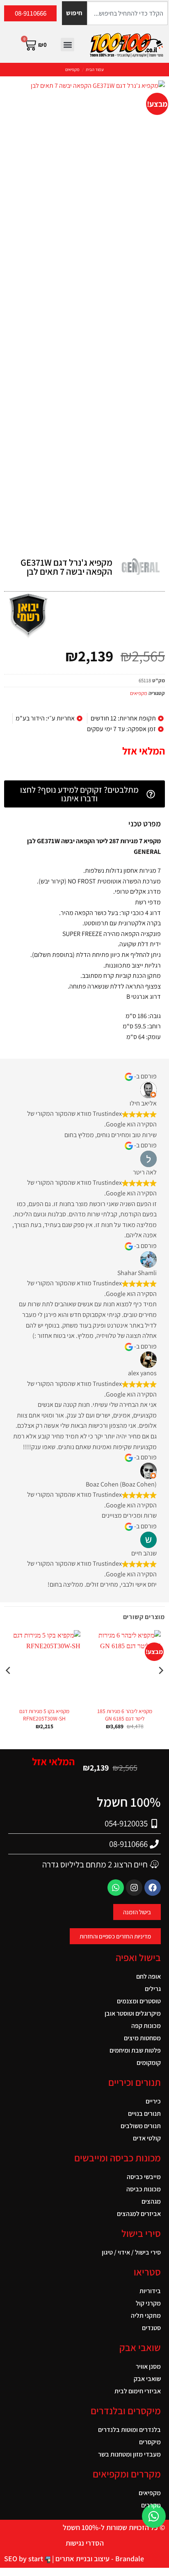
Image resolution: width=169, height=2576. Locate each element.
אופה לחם (148, 1976)
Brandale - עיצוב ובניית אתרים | (97, 2559)
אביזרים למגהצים (139, 2214)
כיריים (153, 2101)
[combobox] (127, 13)
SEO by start (24, 2559)
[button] (67, 45)
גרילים (153, 1989)
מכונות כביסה (144, 2189)
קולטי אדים (147, 2138)
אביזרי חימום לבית (138, 2391)
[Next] (9, 1687)
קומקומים (149, 2063)
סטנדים (151, 2328)
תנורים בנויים (144, 2114)
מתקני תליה (146, 2316)
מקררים (151, 2505)
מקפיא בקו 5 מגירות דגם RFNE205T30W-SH (44, 1715)
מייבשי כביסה (144, 2177)
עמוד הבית (95, 69)
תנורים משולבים (141, 2126)
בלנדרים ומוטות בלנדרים (129, 2430)
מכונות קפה (146, 2026)
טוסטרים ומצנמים (139, 2001)
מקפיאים (72, 69)
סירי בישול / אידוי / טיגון (131, 2252)
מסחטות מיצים (142, 2038)
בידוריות (150, 2291)
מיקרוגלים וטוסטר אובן (133, 2013)
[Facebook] (153, 1888)
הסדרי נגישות (85, 2543)
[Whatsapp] (116, 1888)
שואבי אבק (147, 2379)
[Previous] (160, 1687)
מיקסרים (150, 2442)
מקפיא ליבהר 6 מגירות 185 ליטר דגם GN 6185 (125, 1715)
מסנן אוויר (148, 2366)
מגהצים (151, 2201)
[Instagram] (134, 1888)
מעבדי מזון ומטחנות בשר (129, 2454)
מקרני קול (148, 2303)
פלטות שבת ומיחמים (135, 2050)
